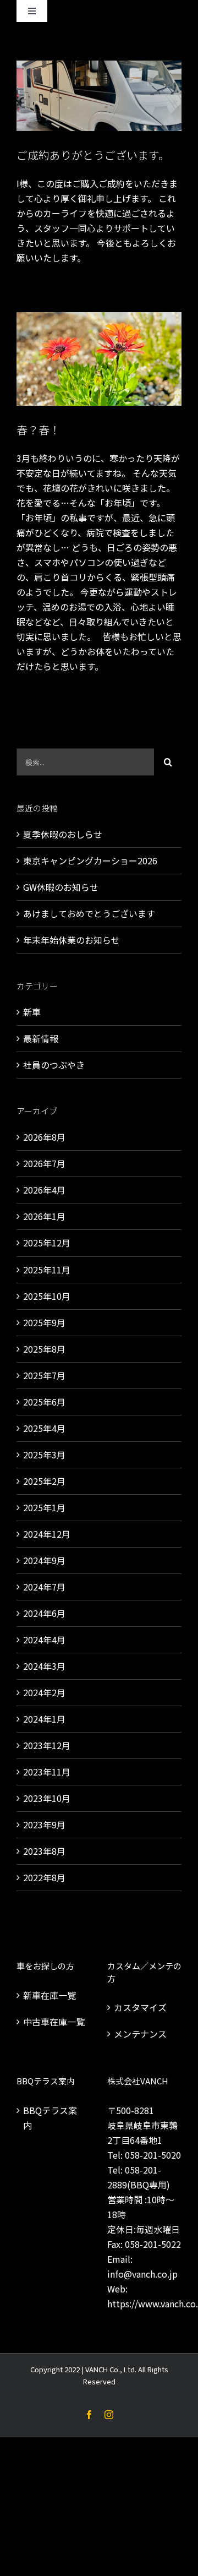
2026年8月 (44, 1137)
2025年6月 (44, 1402)
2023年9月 (44, 1825)
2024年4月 (44, 1640)
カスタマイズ (140, 2007)
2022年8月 (44, 1877)
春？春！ (38, 430)
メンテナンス (140, 2034)
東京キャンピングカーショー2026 (90, 861)
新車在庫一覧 (50, 1995)
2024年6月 (44, 1613)
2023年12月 (47, 1745)
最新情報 (41, 1038)
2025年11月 (47, 1270)
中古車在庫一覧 (54, 2022)
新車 (32, 1012)
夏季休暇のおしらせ (63, 834)
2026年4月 (44, 1190)
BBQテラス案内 (50, 2118)
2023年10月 (47, 1798)
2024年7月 (44, 1587)
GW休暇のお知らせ (61, 887)
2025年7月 (44, 1375)
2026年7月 (44, 1163)
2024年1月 (44, 1719)
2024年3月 (44, 1666)
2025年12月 (47, 1243)
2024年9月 (44, 1560)
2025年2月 (44, 1481)
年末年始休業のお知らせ (71, 940)
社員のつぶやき (54, 1065)
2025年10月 (47, 1296)
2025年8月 (44, 1349)
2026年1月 (44, 1216)
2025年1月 (44, 1507)
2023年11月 (47, 1772)
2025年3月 (44, 1455)
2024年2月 (44, 1692)
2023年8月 (44, 1851)
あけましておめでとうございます (89, 913)
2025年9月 (44, 1322)
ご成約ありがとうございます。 (93, 155)
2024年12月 (47, 1534)
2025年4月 (44, 1428)
